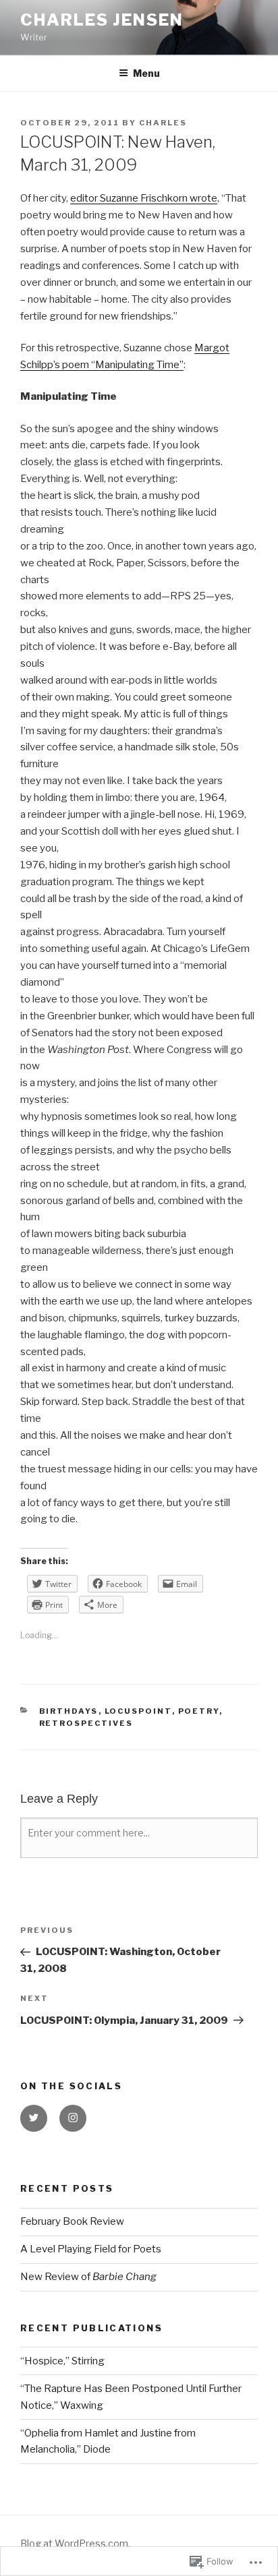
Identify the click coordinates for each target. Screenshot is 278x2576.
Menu (146, 73)
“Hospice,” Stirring (62, 2361)
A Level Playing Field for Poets (91, 2249)
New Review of (88, 2277)
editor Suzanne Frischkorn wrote (144, 198)
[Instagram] (73, 2118)
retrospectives (86, 1723)
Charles (163, 123)
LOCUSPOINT (138, 1711)
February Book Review (72, 2221)
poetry (199, 1711)
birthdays (69, 1711)
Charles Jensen (102, 20)
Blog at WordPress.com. (75, 2543)
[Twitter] (34, 2118)
